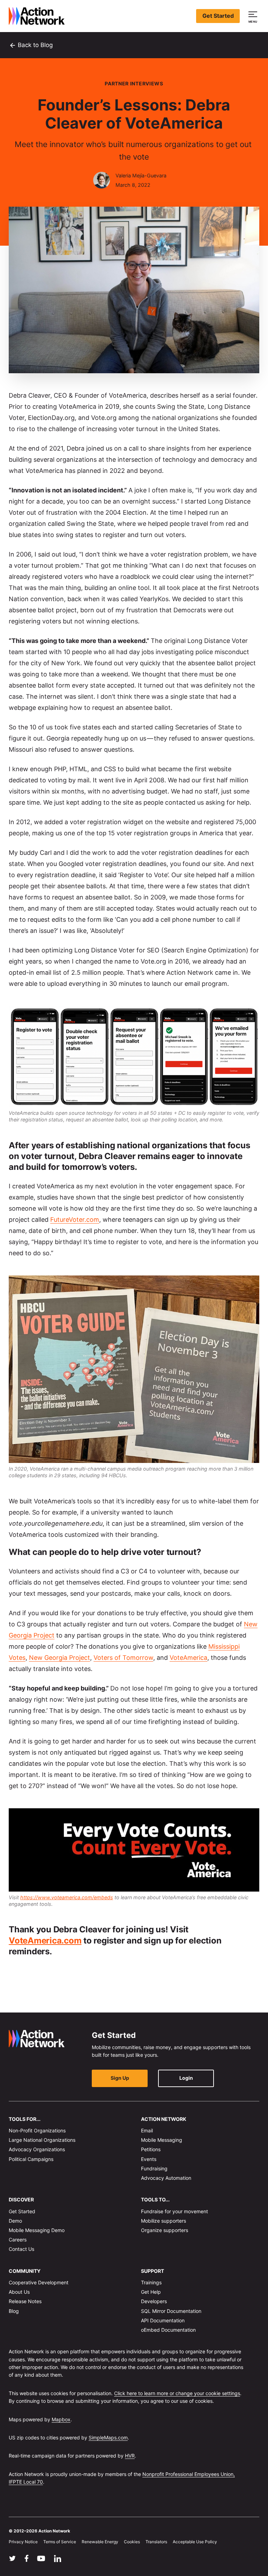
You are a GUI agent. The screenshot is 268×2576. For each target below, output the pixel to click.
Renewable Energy (100, 2542)
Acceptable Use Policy (195, 2542)
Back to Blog (31, 45)
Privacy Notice (23, 2542)
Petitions (151, 2149)
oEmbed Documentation (168, 2330)
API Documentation (163, 2320)
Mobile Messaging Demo (37, 2230)
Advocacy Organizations (37, 2149)
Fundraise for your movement (174, 2211)
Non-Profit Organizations (37, 2130)
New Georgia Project (59, 1658)
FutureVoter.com (75, 1220)
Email (147, 2130)
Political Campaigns (31, 2159)
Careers (18, 2240)
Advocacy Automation (166, 2178)
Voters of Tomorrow (123, 1658)
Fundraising (154, 2168)
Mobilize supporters (163, 2221)
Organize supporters (165, 2230)
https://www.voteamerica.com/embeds (67, 1897)
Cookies (132, 2542)
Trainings (151, 2282)
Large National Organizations (42, 2140)
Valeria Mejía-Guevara (141, 175)
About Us (19, 2292)
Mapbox (61, 2419)
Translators (156, 2542)
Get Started (218, 16)
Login (186, 2078)
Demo (15, 2221)
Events (149, 2159)
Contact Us (21, 2249)
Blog (14, 2311)
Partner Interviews (134, 83)
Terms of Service (60, 2542)
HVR (130, 2456)
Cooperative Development (39, 2282)
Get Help (151, 2292)
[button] (254, 16)
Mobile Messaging (162, 2140)
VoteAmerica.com (45, 1941)
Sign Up (120, 2078)
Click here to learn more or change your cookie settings (177, 2393)
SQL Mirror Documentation (171, 2311)
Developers (154, 2301)
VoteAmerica (188, 1658)
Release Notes (25, 2301)
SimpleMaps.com (108, 2437)
